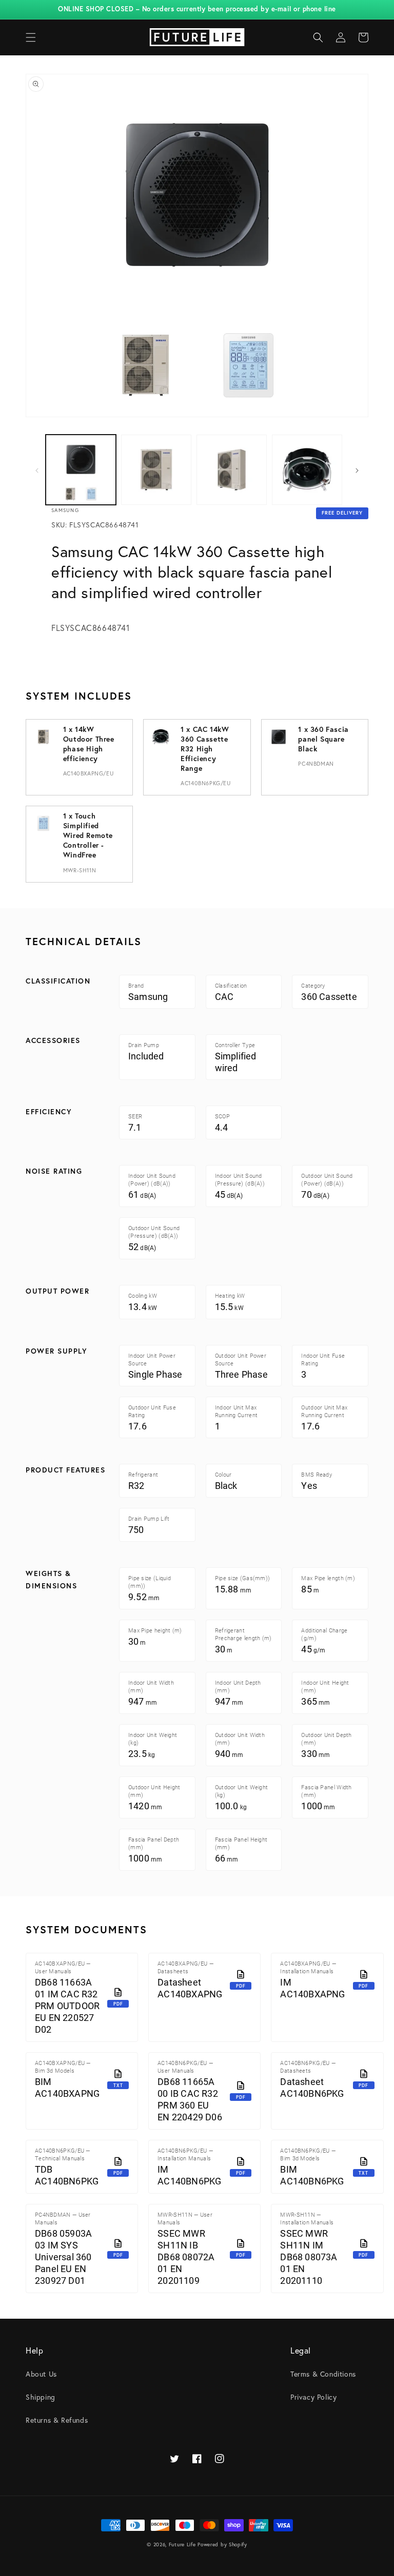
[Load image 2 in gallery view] (156, 470)
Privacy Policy (313, 2397)
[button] (31, 37)
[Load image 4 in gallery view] (307, 470)
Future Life (182, 2544)
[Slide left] (37, 469)
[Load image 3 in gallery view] (232, 470)
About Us (41, 2374)
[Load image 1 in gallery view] (81, 470)
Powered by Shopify (222, 2544)
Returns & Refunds (57, 2420)
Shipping (41, 2397)
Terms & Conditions (323, 2374)
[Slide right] (357, 469)
